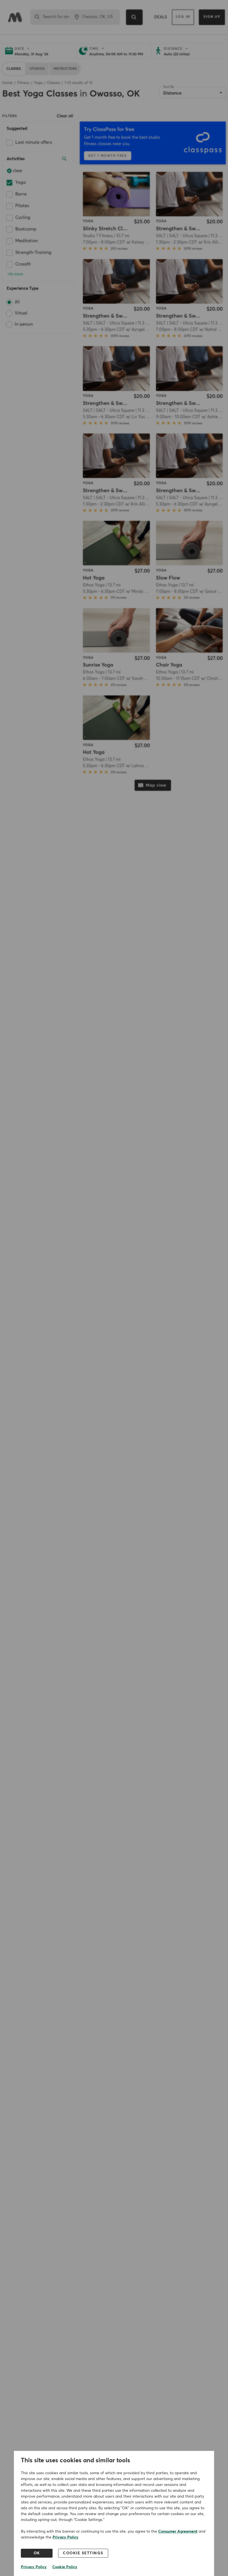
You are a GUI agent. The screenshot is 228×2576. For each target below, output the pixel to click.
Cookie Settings (83, 2553)
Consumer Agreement (178, 2532)
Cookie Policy (65, 2567)
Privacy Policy (65, 2537)
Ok (37, 2553)
